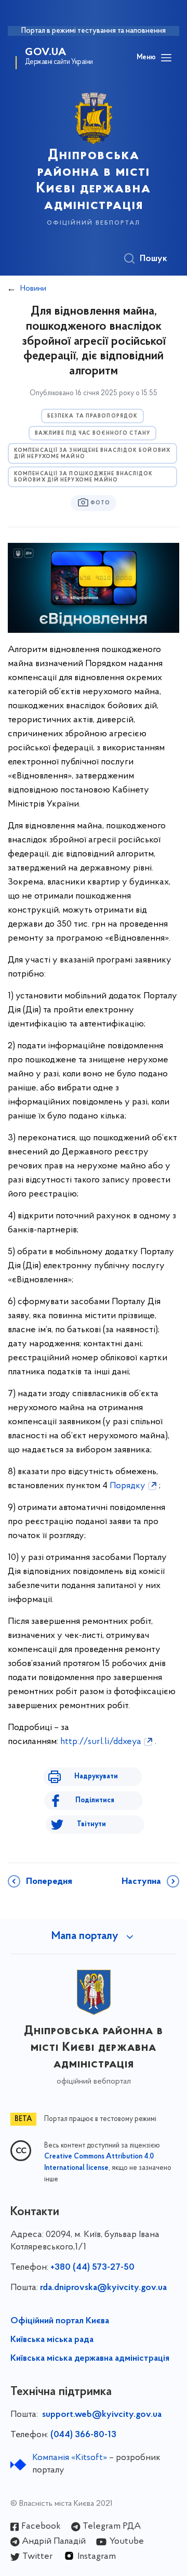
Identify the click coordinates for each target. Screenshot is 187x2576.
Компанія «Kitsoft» (70, 2458)
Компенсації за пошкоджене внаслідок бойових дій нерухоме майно (84, 477)
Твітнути (91, 1824)
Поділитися (95, 1800)
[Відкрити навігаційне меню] (166, 58)
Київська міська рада (52, 2340)
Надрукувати (96, 1777)
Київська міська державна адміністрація (90, 2359)
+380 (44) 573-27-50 (92, 2268)
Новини (33, 289)
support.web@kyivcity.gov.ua (102, 2415)
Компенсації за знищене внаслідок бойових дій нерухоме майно (92, 454)
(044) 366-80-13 (83, 2435)
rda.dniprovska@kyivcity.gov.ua (103, 2288)
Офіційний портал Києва (60, 2321)
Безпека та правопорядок (92, 416)
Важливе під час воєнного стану (92, 433)
